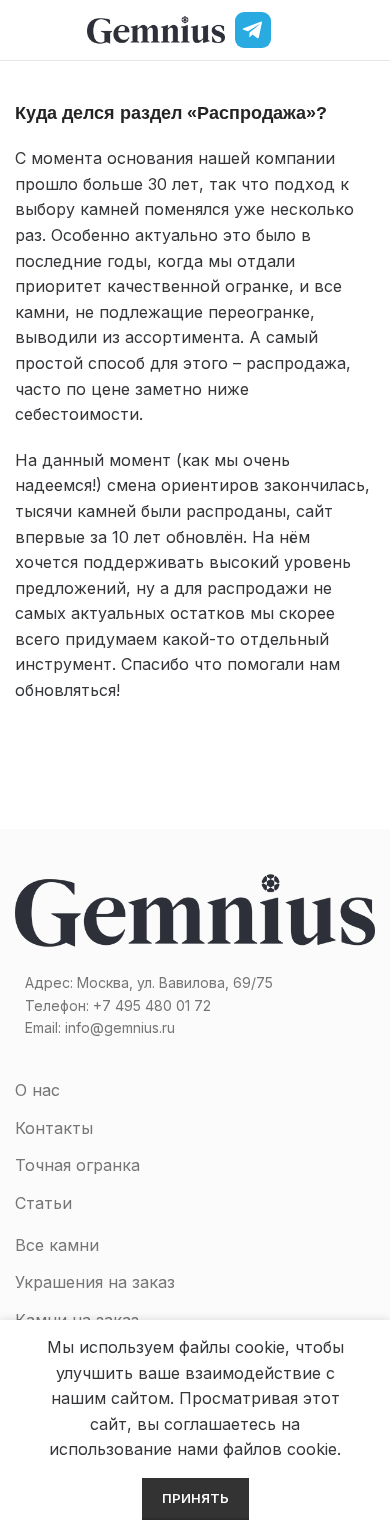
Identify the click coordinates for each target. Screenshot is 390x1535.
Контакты (54, 1128)
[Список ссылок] (195, 1006)
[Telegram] (253, 30)
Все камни (57, 1245)
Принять (195, 1498)
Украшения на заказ (95, 1282)
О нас (37, 1090)
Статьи (43, 1203)
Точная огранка (77, 1165)
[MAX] (295, 30)
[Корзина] (367, 30)
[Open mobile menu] (23, 30)
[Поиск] (333, 30)
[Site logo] (156, 28)
